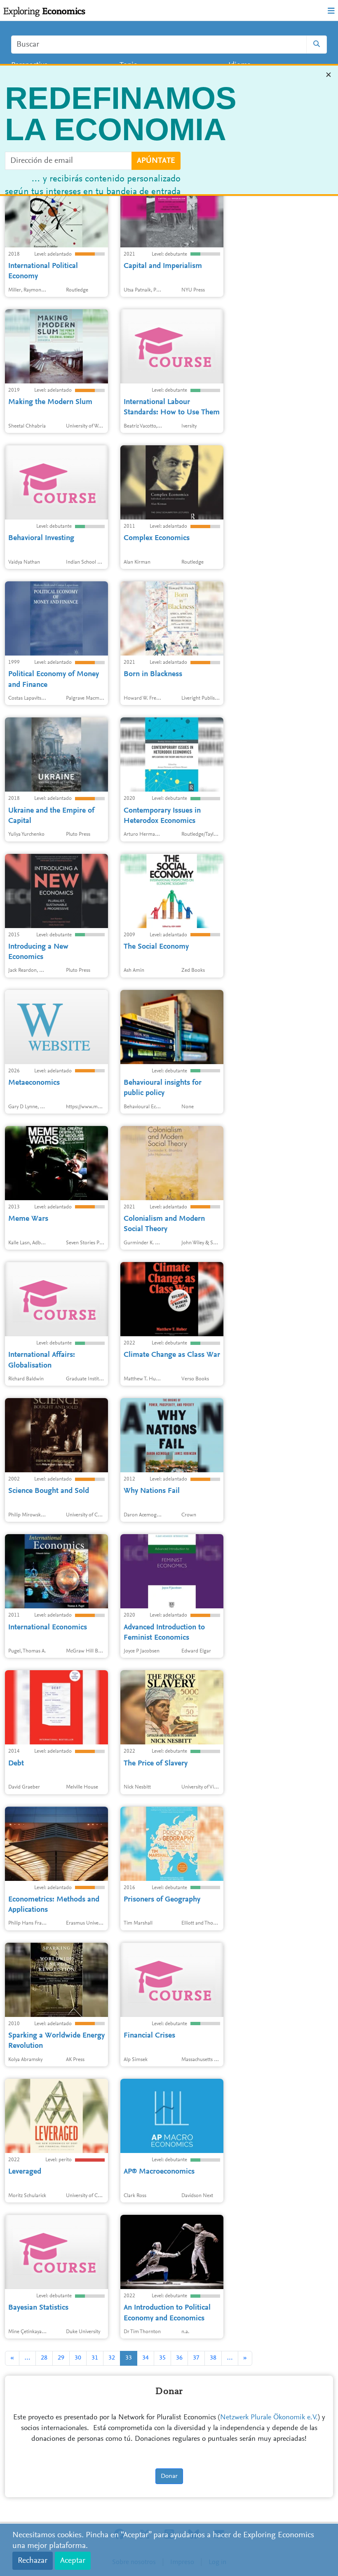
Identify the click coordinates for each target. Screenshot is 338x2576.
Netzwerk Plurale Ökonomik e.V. (269, 2418)
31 (95, 2358)
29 (61, 2358)
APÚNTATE (156, 162)
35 (162, 2358)
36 (179, 2358)
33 (129, 2358)
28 (44, 2358)
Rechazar (33, 2561)
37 (196, 2358)
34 (146, 2358)
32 (112, 2358)
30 (78, 2358)
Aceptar (73, 2561)
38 (213, 2358)
